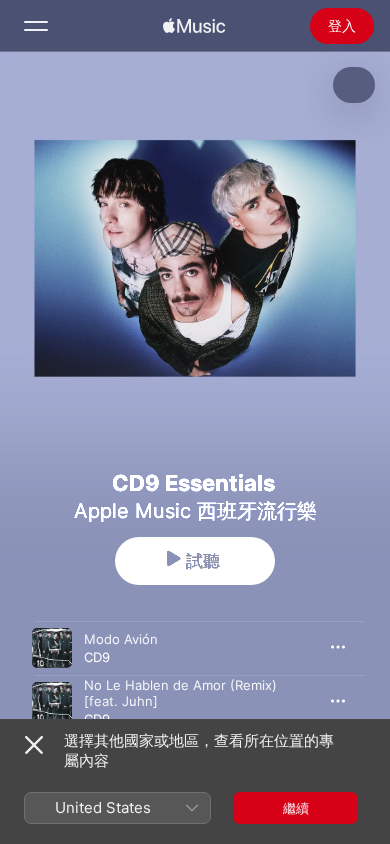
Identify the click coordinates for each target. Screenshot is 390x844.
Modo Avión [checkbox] (121, 639)
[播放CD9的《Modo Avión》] (52, 648)
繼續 (296, 808)
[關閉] (34, 745)
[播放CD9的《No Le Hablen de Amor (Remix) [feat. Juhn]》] (52, 702)
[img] (194, 26)
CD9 (97, 657)
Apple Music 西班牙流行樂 (195, 511)
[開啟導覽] (36, 26)
